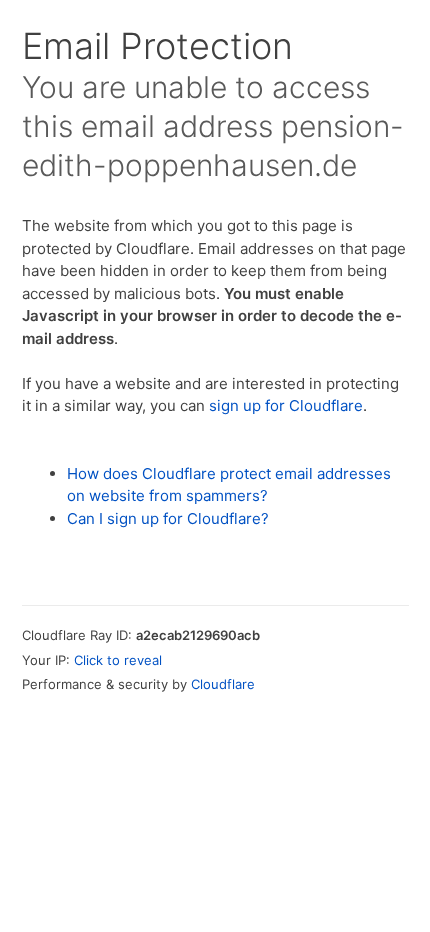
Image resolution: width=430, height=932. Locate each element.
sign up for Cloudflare (286, 405)
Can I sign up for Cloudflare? (168, 518)
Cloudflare (223, 684)
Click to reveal (118, 660)
